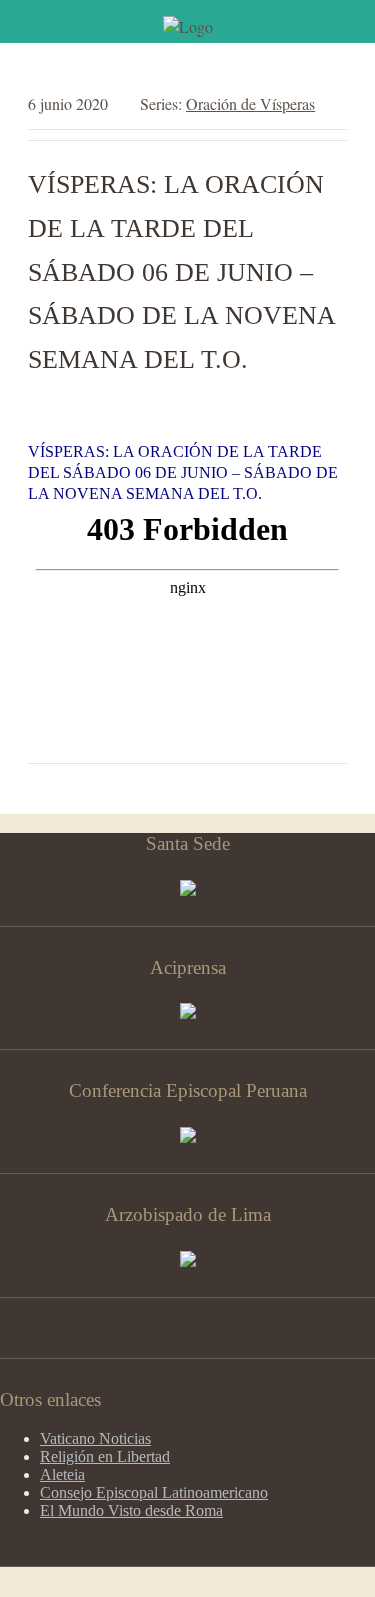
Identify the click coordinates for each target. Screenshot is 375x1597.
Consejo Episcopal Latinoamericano (154, 1492)
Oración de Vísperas (250, 103)
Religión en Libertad (105, 1456)
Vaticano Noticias (95, 1438)
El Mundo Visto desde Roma (131, 1510)
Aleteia (62, 1474)
